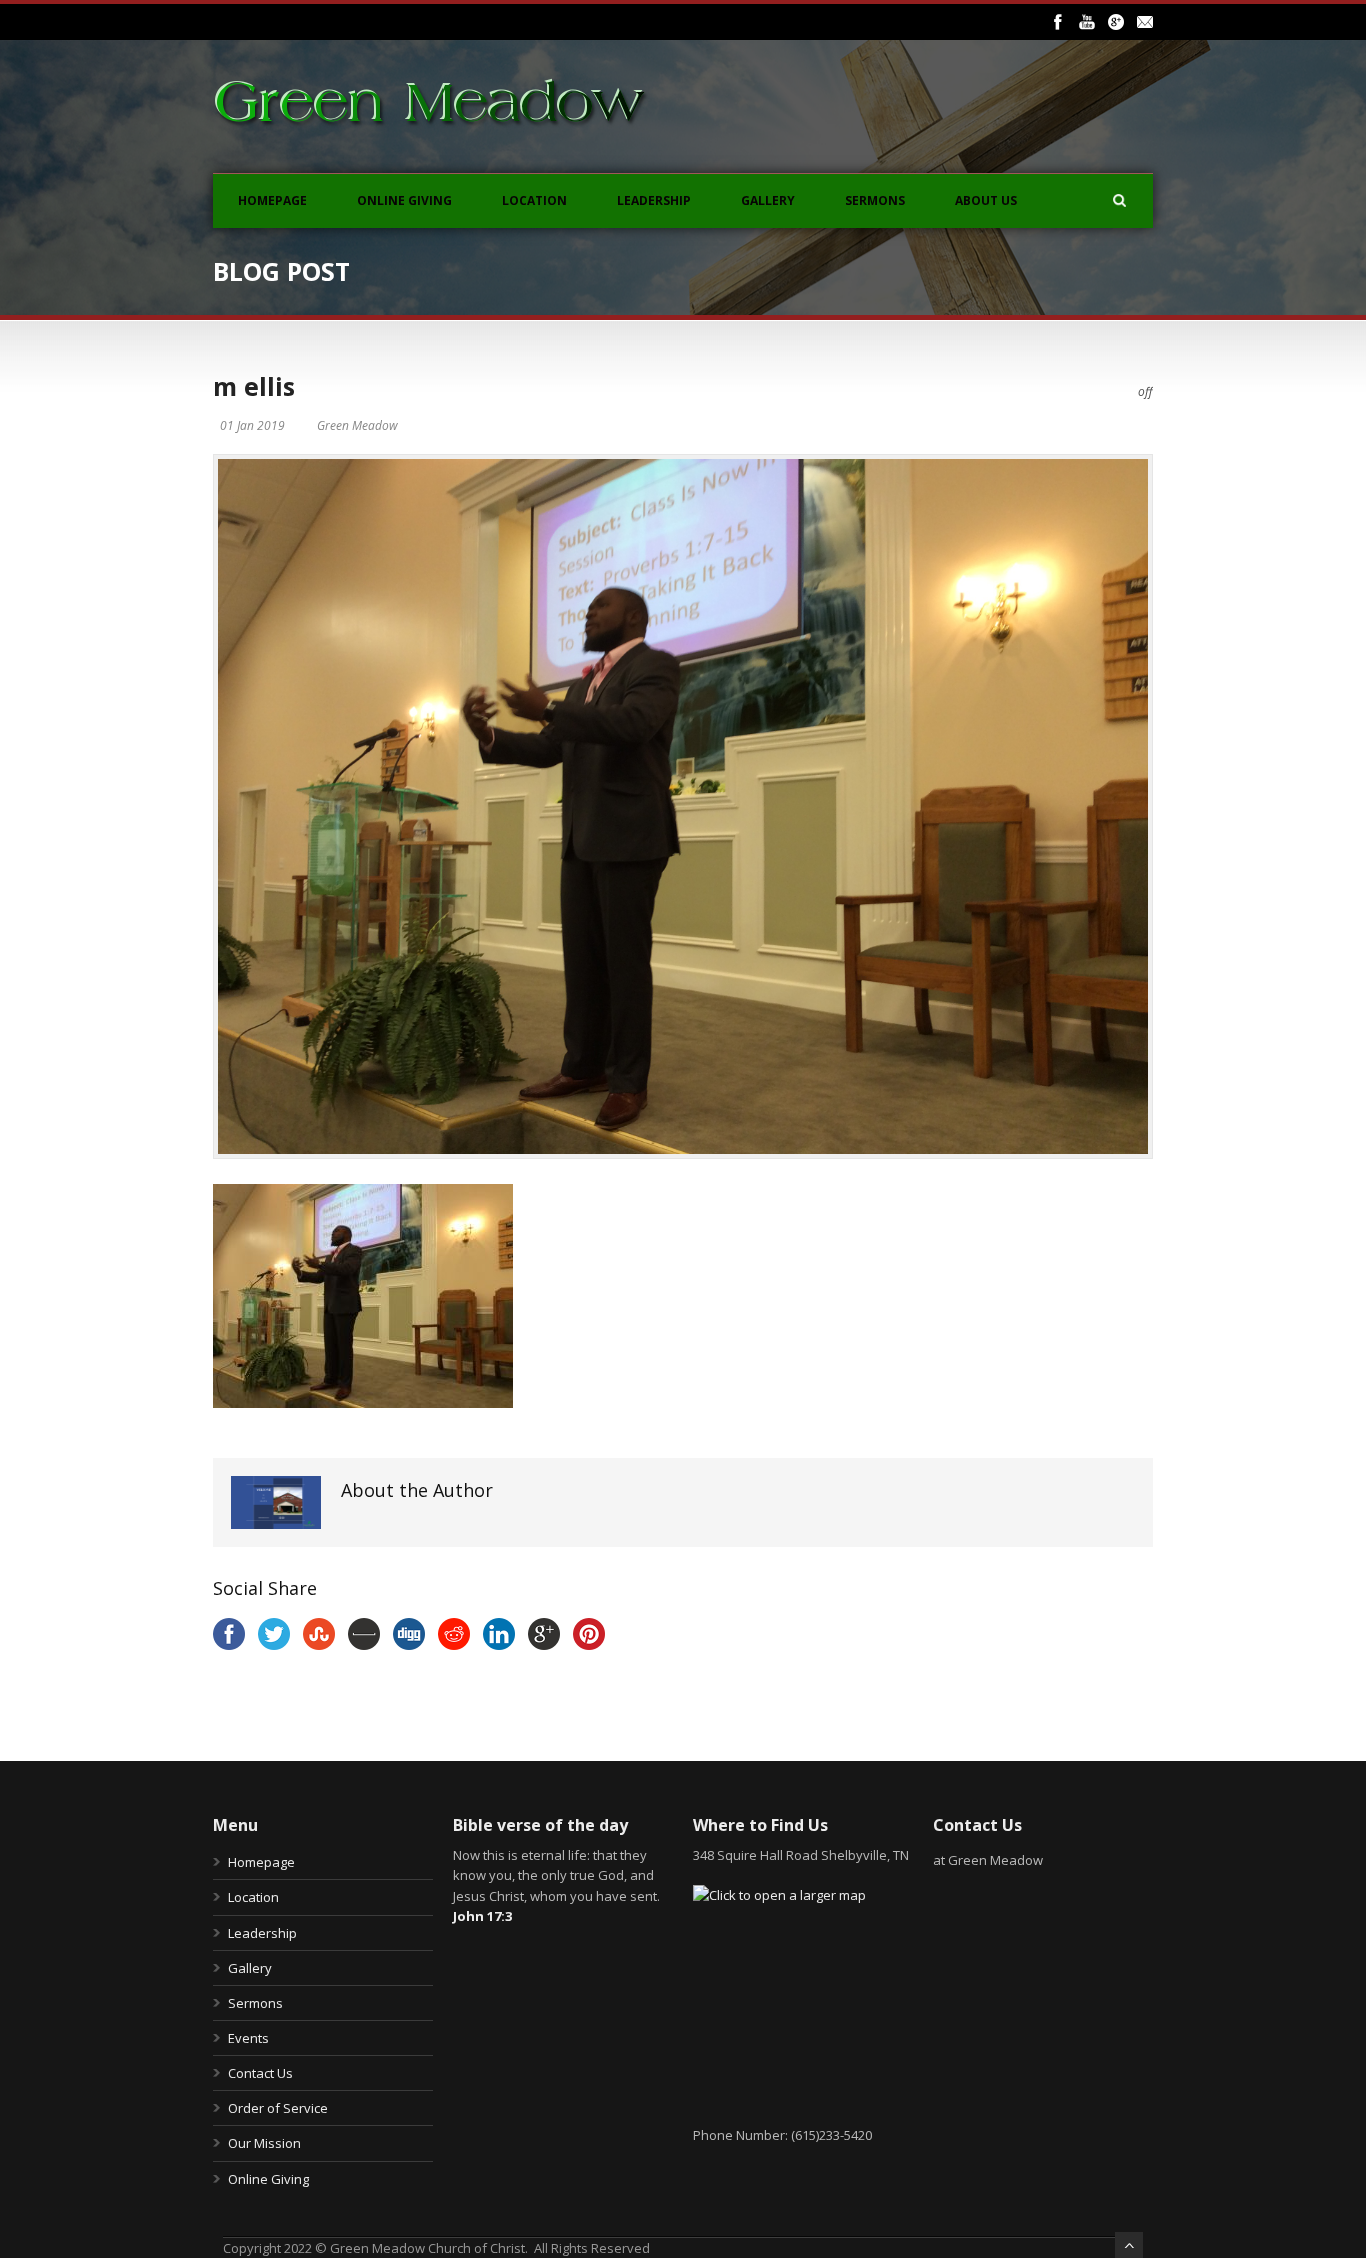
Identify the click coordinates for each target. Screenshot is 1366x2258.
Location (534, 200)
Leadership (654, 200)
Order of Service (278, 2108)
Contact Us (260, 2073)
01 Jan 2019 (252, 425)
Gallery (768, 200)
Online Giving (404, 200)
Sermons (875, 200)
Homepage (272, 200)
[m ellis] (683, 806)
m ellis (254, 386)
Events (248, 2038)
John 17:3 (482, 1916)
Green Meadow (357, 425)
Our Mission (264, 2143)
